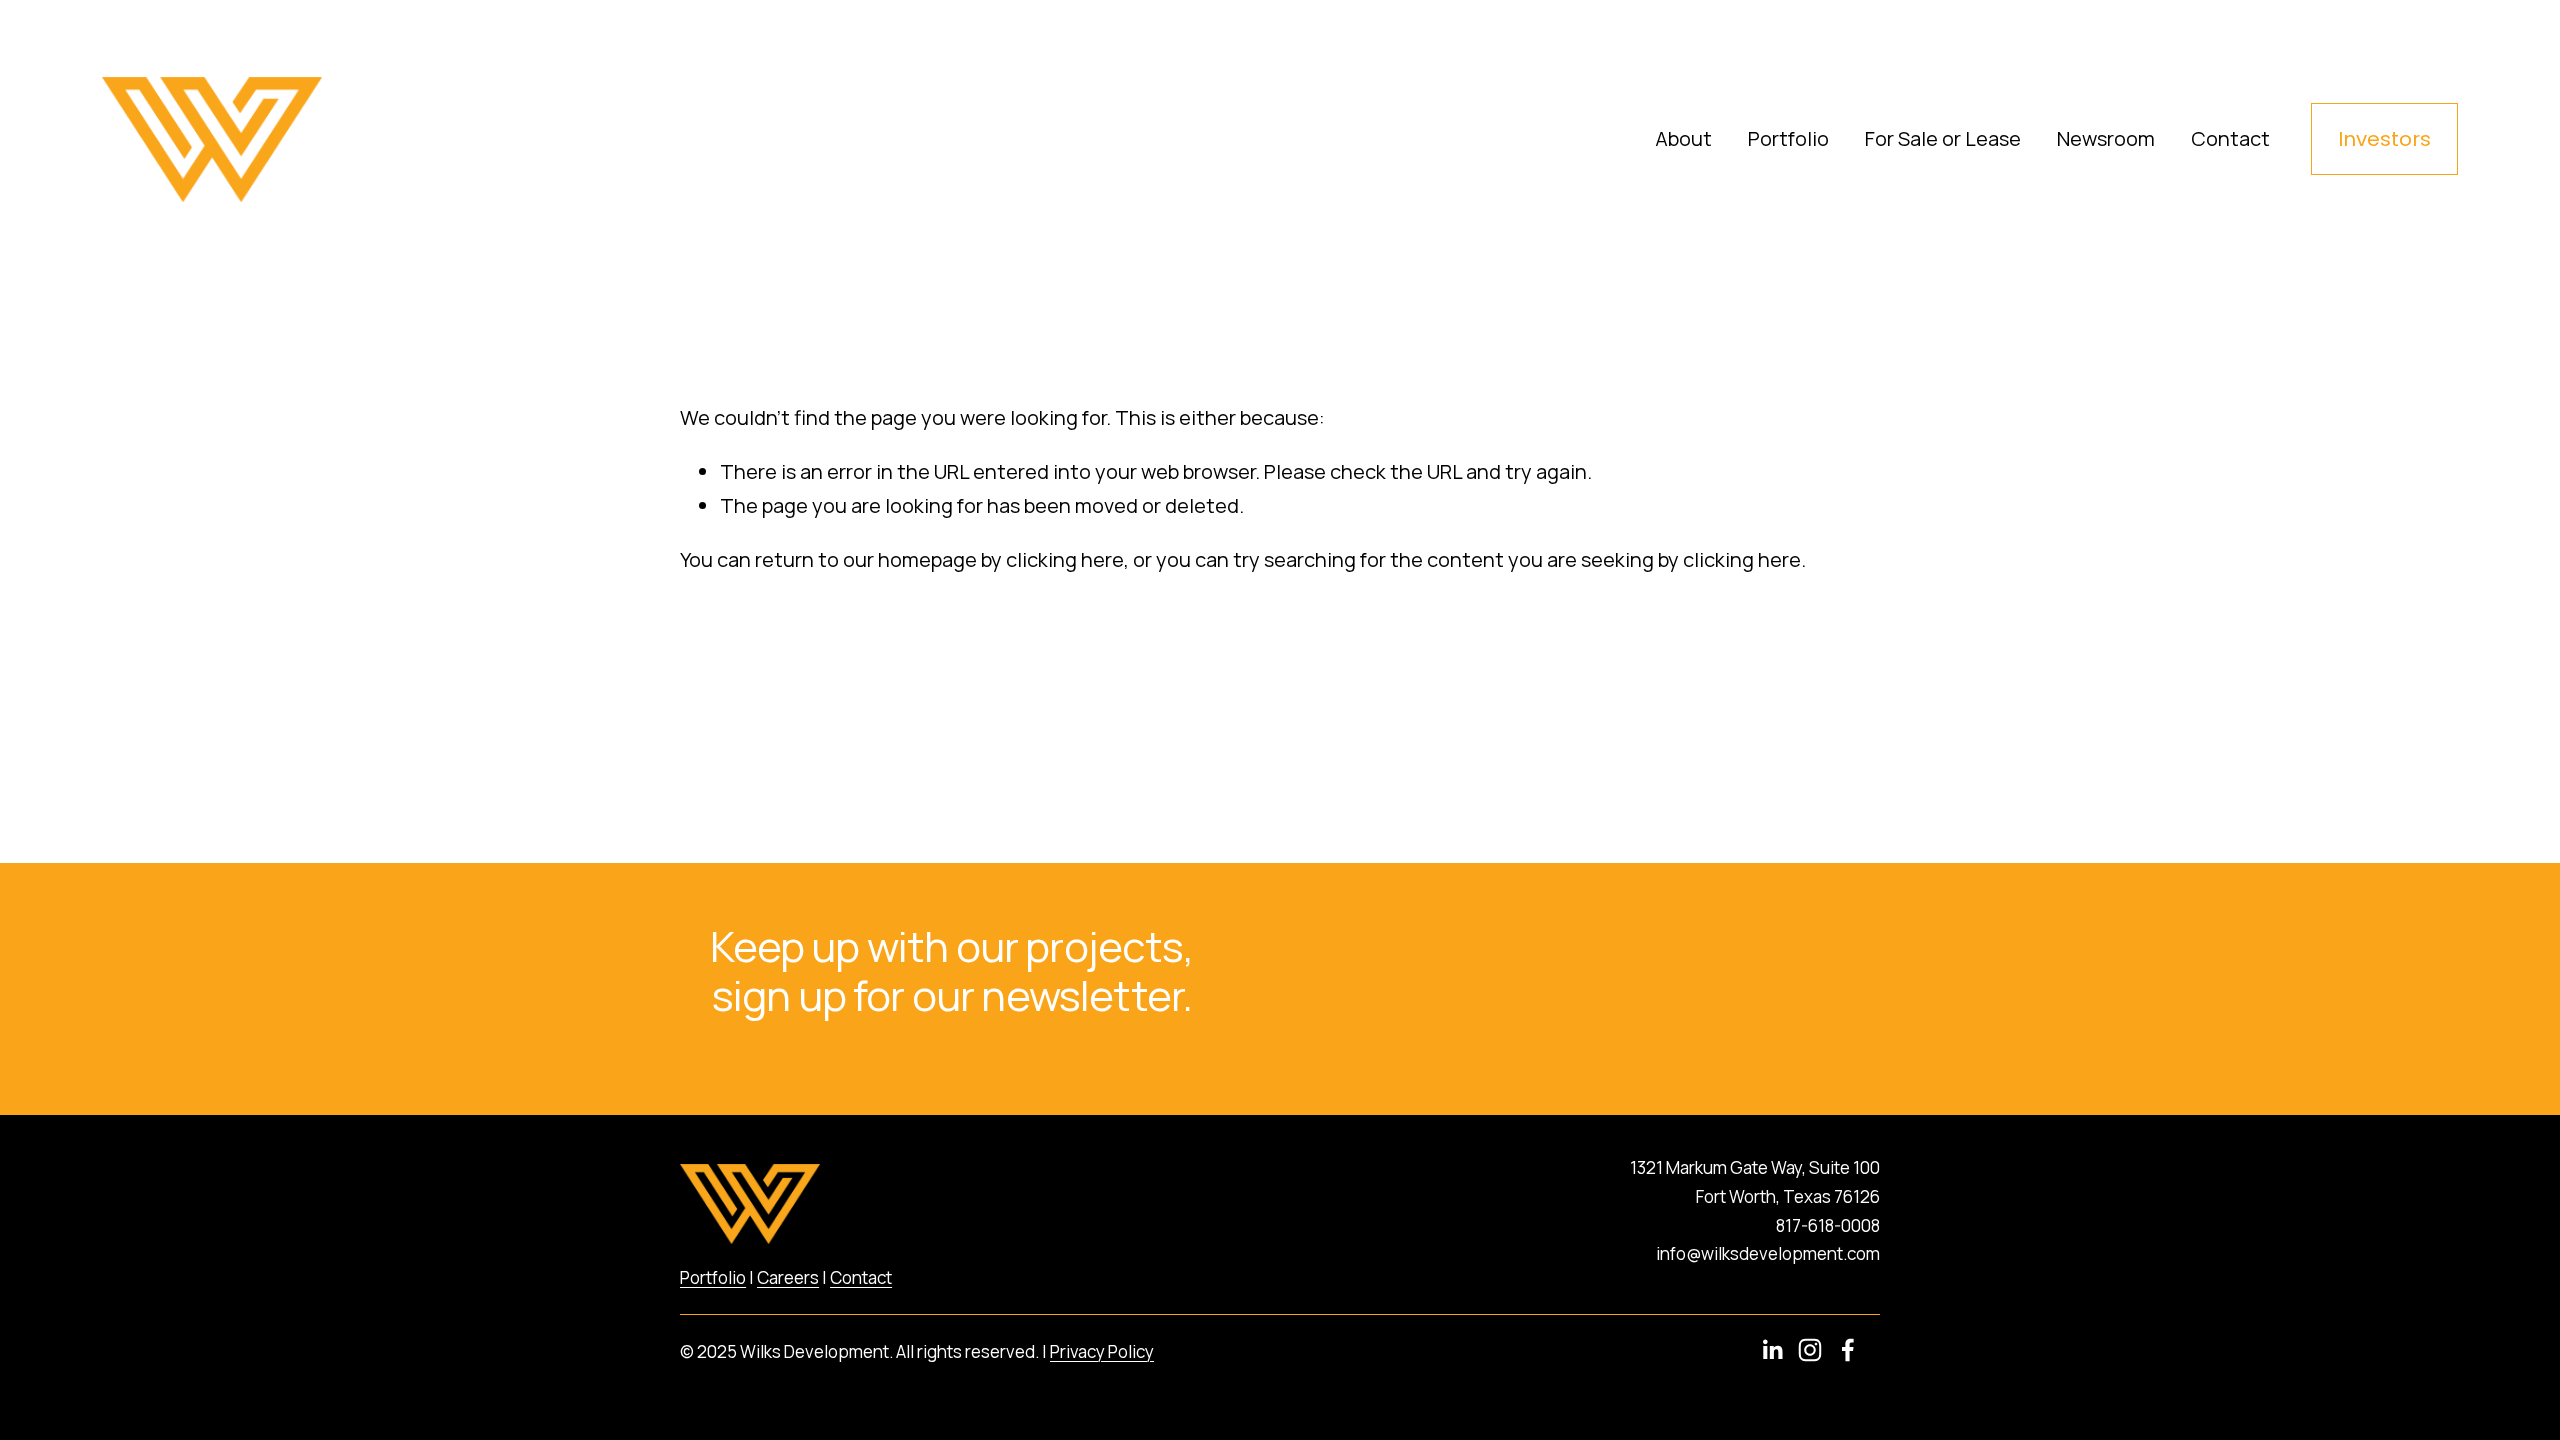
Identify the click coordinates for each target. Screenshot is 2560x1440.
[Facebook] (1848, 1350)
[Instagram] (1810, 1350)
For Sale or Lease (1943, 138)
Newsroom (2106, 138)
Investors (2384, 139)
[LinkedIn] (1772, 1350)
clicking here (1065, 559)
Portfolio (1788, 138)
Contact (2230, 138)
